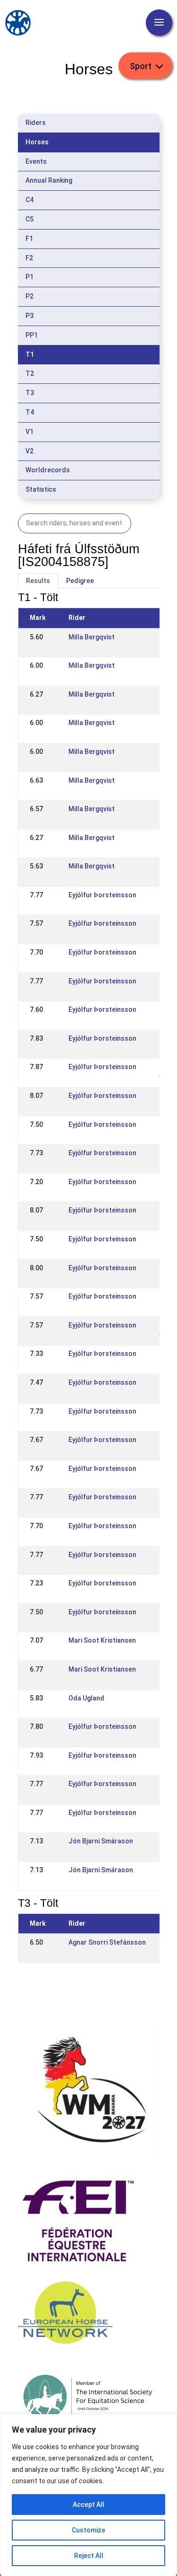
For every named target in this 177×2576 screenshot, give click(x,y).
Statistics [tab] (41, 489)
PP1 (32, 335)
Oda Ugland (86, 1698)
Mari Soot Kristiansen (102, 1640)
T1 (30, 354)
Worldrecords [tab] (48, 470)
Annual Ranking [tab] (49, 180)
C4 (29, 200)
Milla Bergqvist (92, 637)
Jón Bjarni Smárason (101, 1841)
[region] (88, 2495)
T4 (30, 412)
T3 (30, 393)
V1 (29, 432)
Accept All (88, 2505)
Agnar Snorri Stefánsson (107, 1942)
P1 (29, 277)
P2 (29, 296)
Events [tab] (36, 161)
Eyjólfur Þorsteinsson (102, 895)
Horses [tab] (37, 142)
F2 (29, 258)
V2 (29, 451)
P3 (29, 316)
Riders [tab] (36, 123)
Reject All (89, 2556)
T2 (30, 373)
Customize (88, 2530)
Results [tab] (38, 581)
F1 (29, 239)
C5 (29, 219)
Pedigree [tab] (80, 581)
